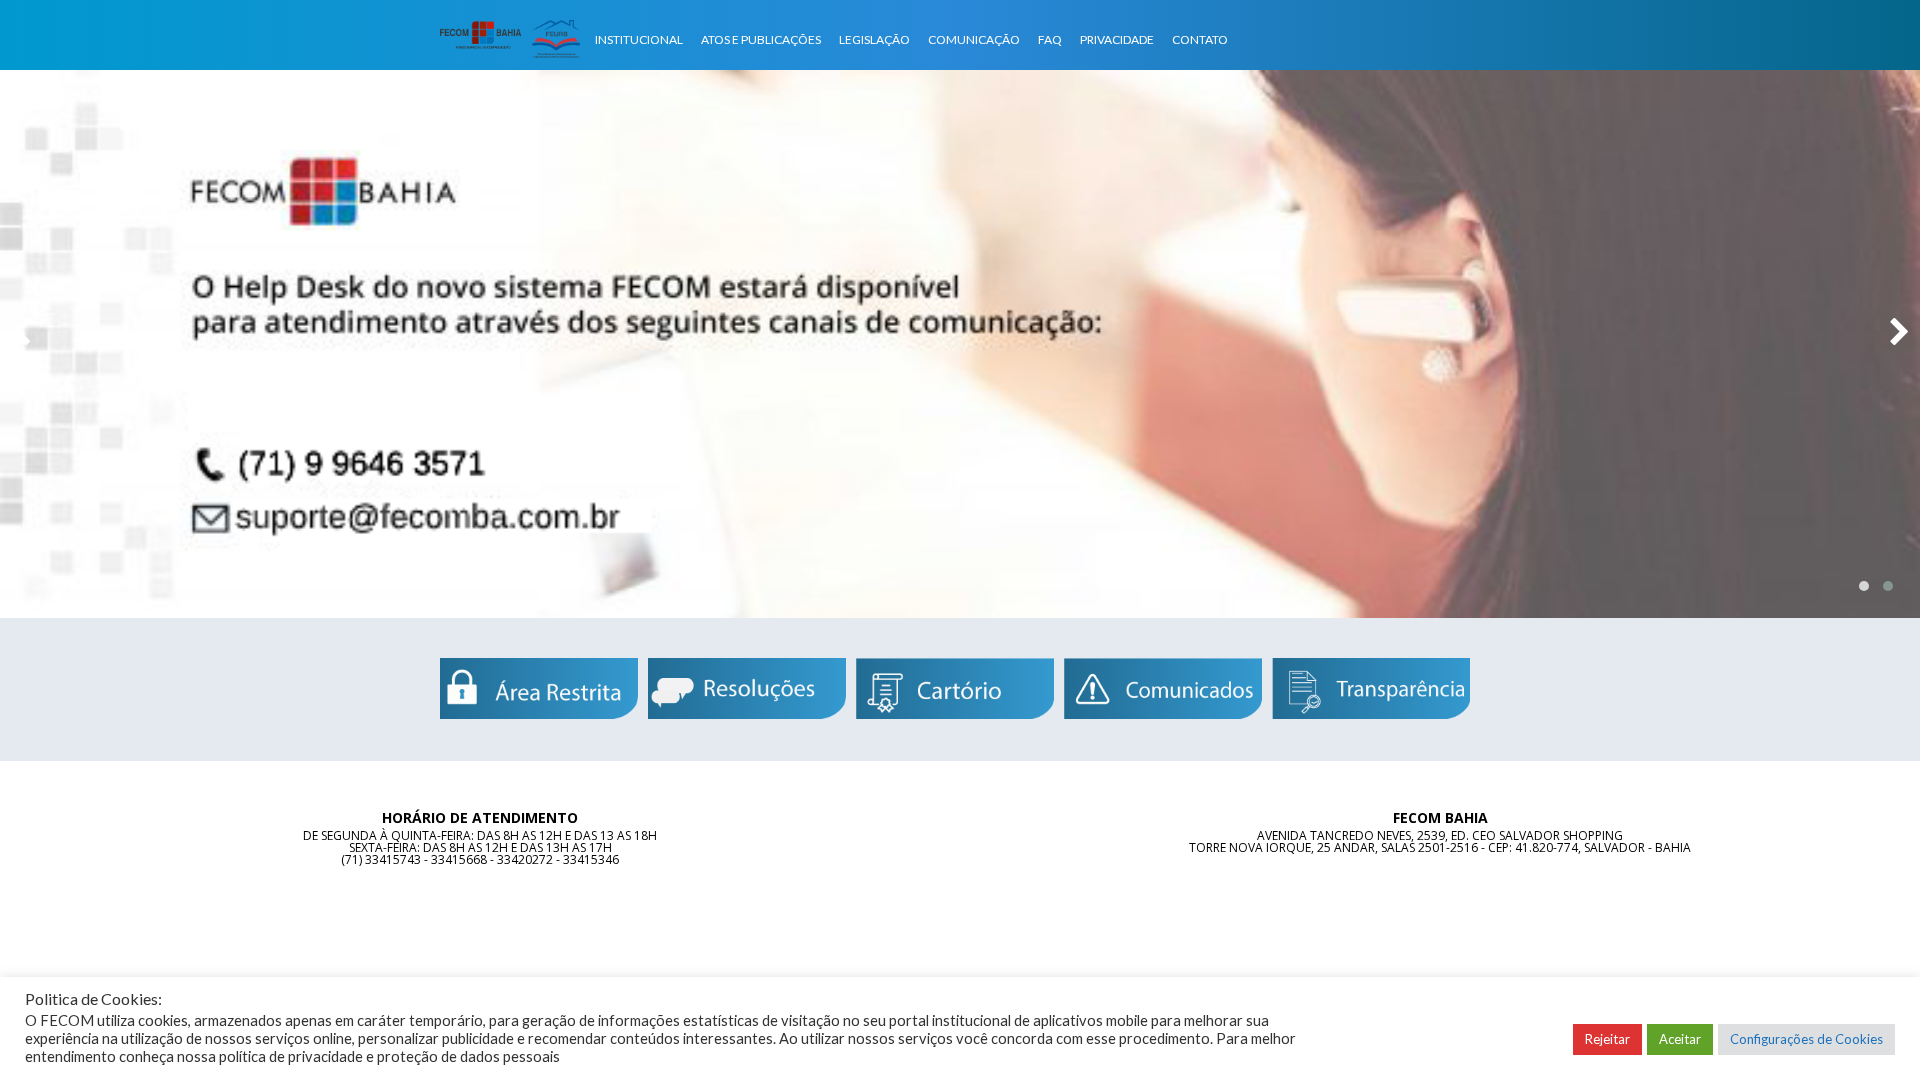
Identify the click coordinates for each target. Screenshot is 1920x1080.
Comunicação (974, 39)
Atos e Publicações (761, 39)
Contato (1200, 39)
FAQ (1050, 39)
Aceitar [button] (1680, 1039)
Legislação (874, 39)
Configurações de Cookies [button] (1806, 1039)
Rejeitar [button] (1607, 1039)
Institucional (639, 39)
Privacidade (1117, 39)
